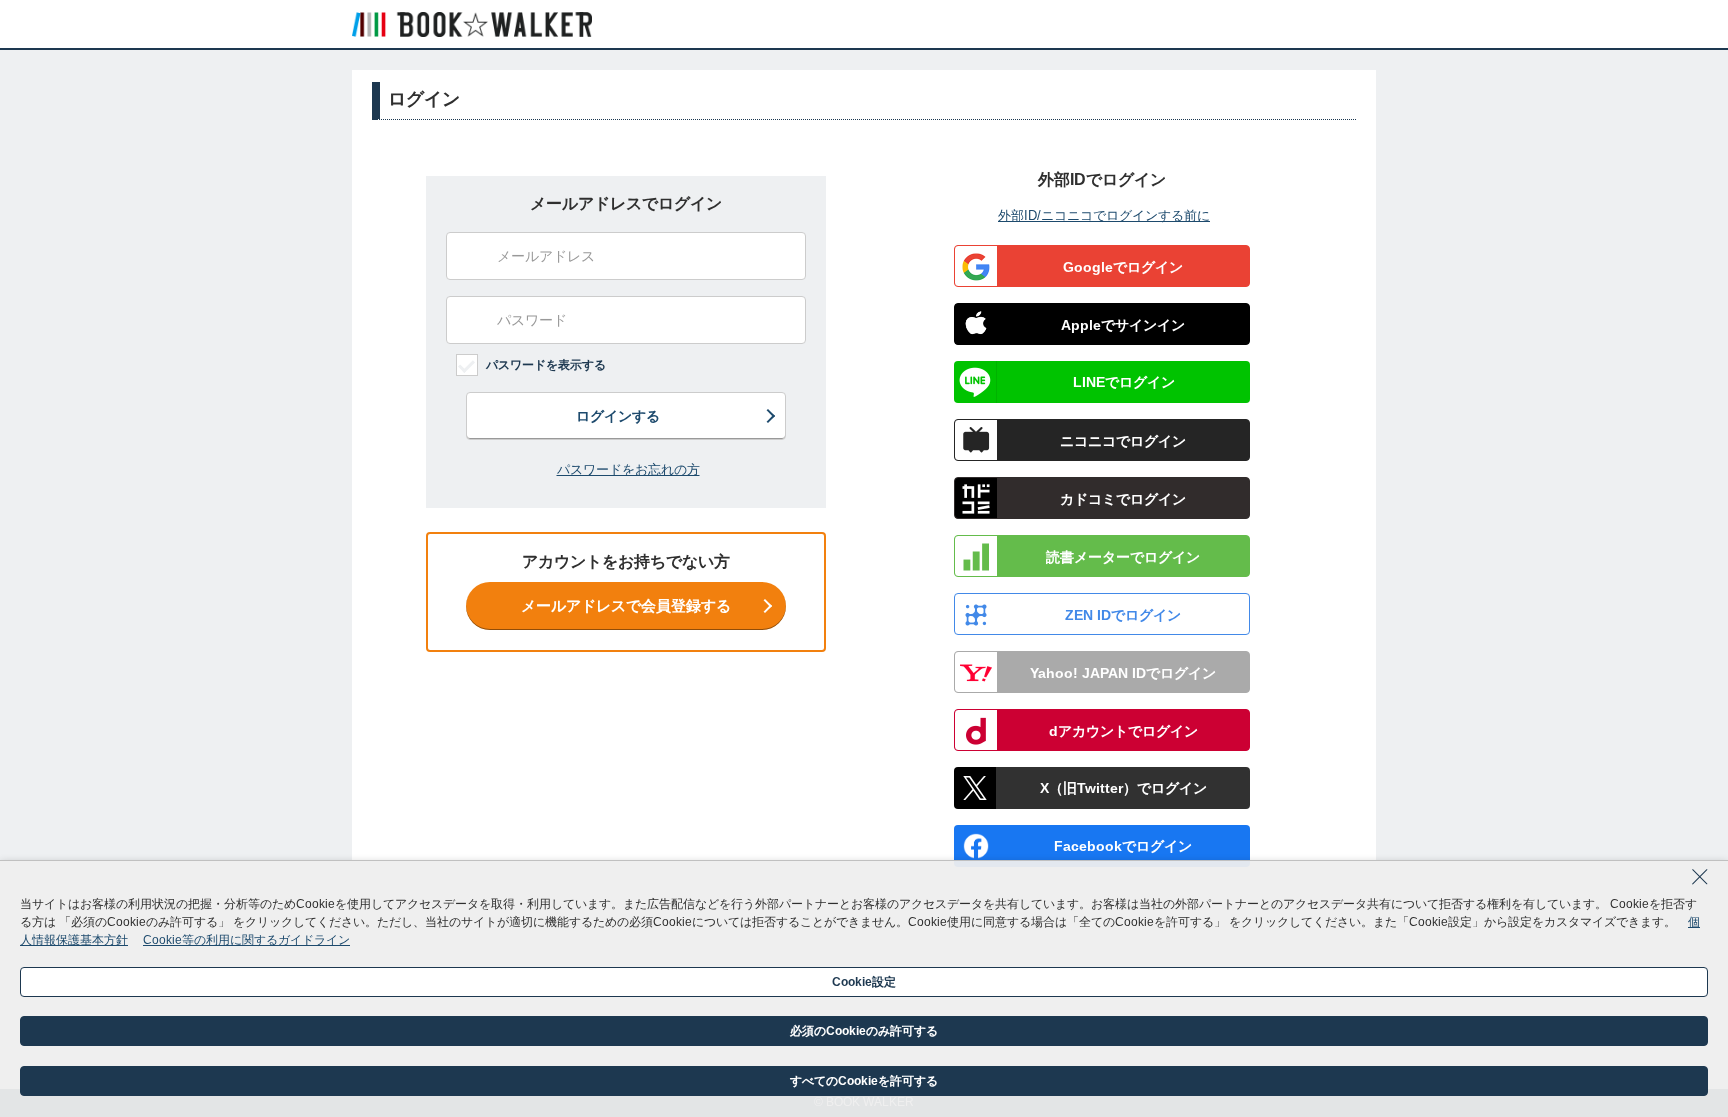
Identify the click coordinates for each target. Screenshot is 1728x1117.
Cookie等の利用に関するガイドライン (246, 940)
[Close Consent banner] (1700, 883)
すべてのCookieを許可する (864, 1081)
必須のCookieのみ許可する (864, 1031)
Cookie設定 (864, 982)
